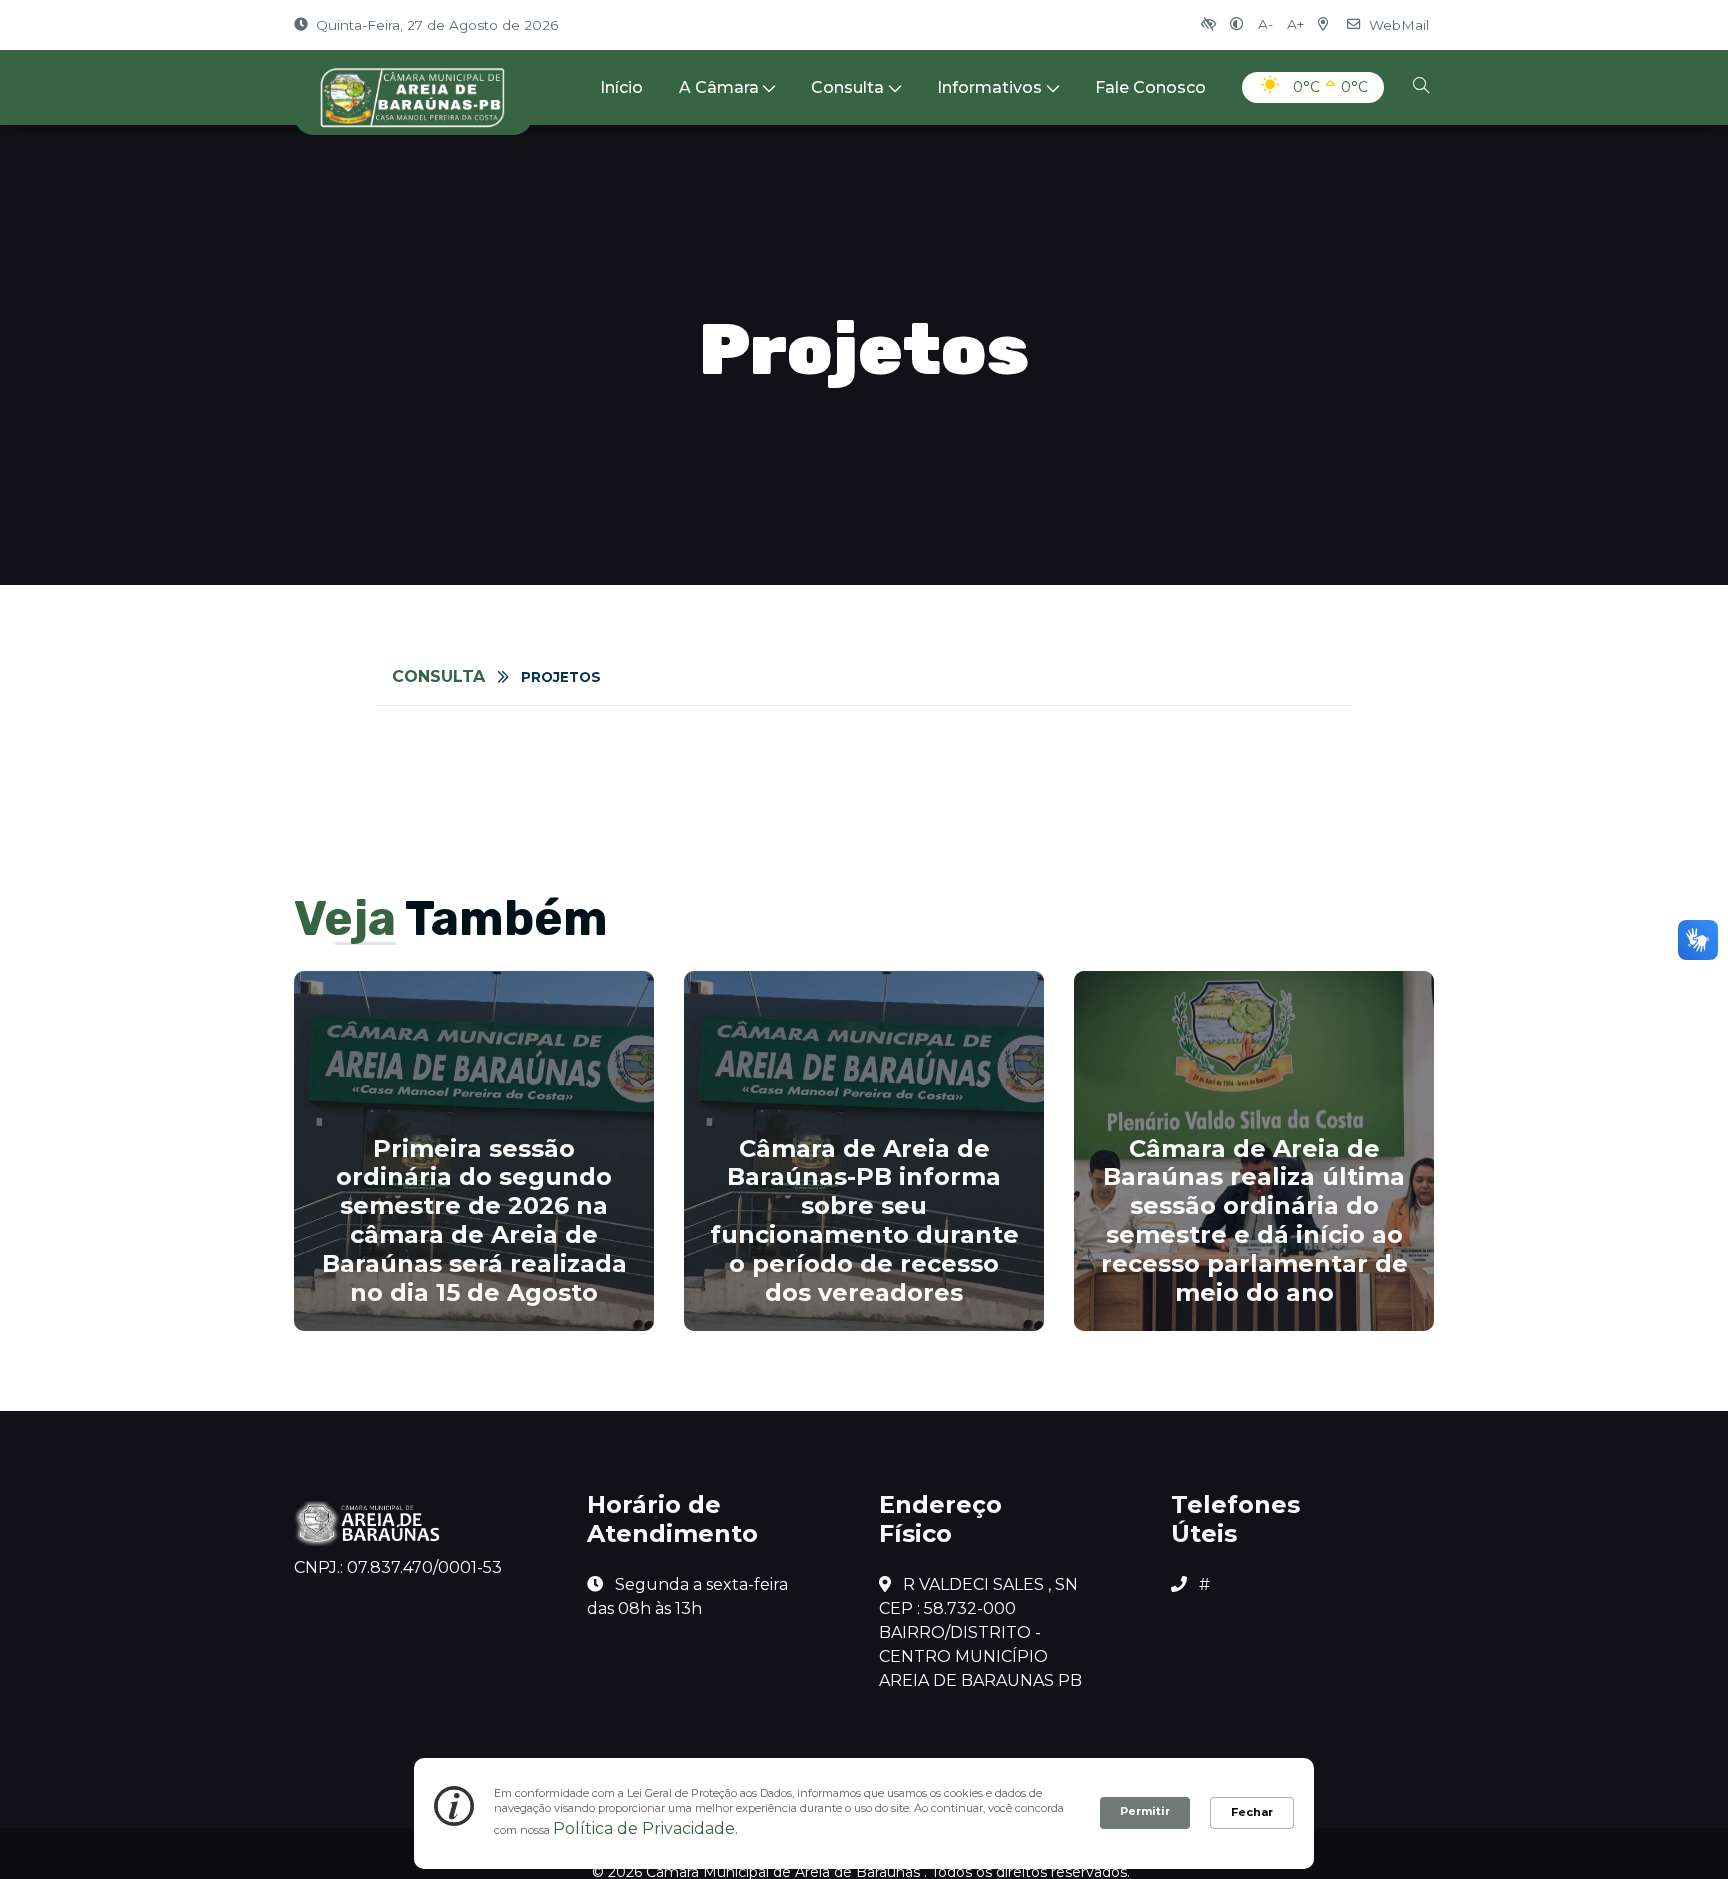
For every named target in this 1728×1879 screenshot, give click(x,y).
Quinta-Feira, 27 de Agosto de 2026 (437, 25)
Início (621, 87)
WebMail (1399, 25)
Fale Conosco (1150, 87)
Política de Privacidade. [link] (645, 1828)
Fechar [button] (1252, 1812)
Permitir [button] (1145, 1811)
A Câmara (719, 87)
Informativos (989, 87)
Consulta (847, 87)
